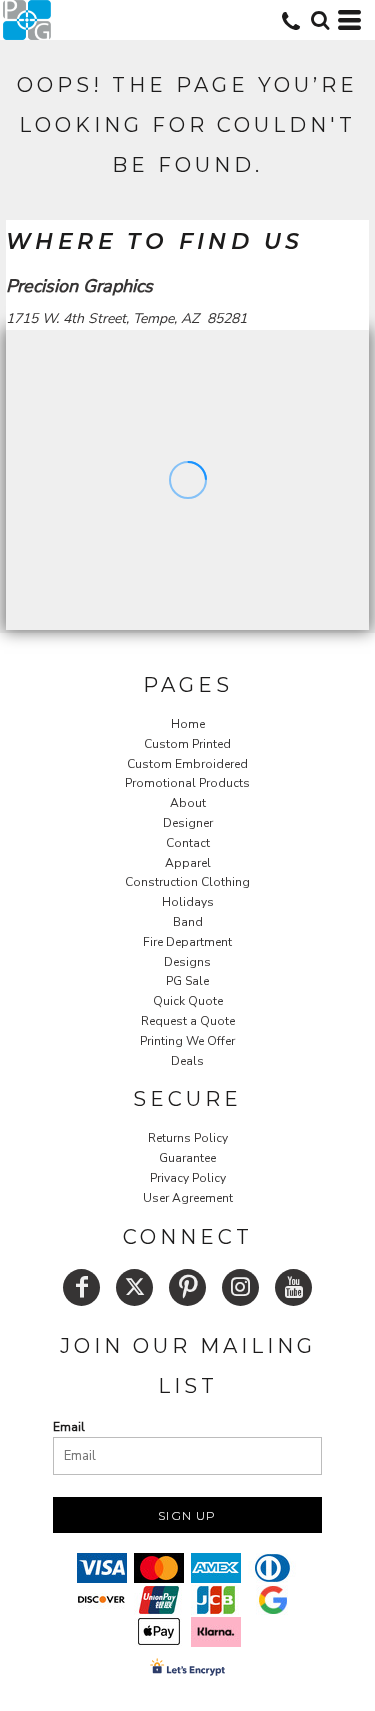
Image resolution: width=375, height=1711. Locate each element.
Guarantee (187, 1158)
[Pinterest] (187, 1287)
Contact (188, 843)
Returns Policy (188, 1138)
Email (69, 1427)
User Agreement (188, 1198)
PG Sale (187, 981)
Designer (188, 823)
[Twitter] (134, 1287)
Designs (187, 962)
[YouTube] (293, 1287)
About (188, 803)
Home (188, 724)
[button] (320, 20)
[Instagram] (240, 1287)
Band (188, 922)
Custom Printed (187, 744)
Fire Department (187, 942)
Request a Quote (188, 1021)
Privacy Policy (188, 1178)
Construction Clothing (187, 882)
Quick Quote (188, 1001)
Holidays (188, 902)
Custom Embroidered (187, 764)
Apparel (188, 863)
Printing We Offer (187, 1041)
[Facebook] (81, 1287)
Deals (187, 1061)
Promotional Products (187, 783)
